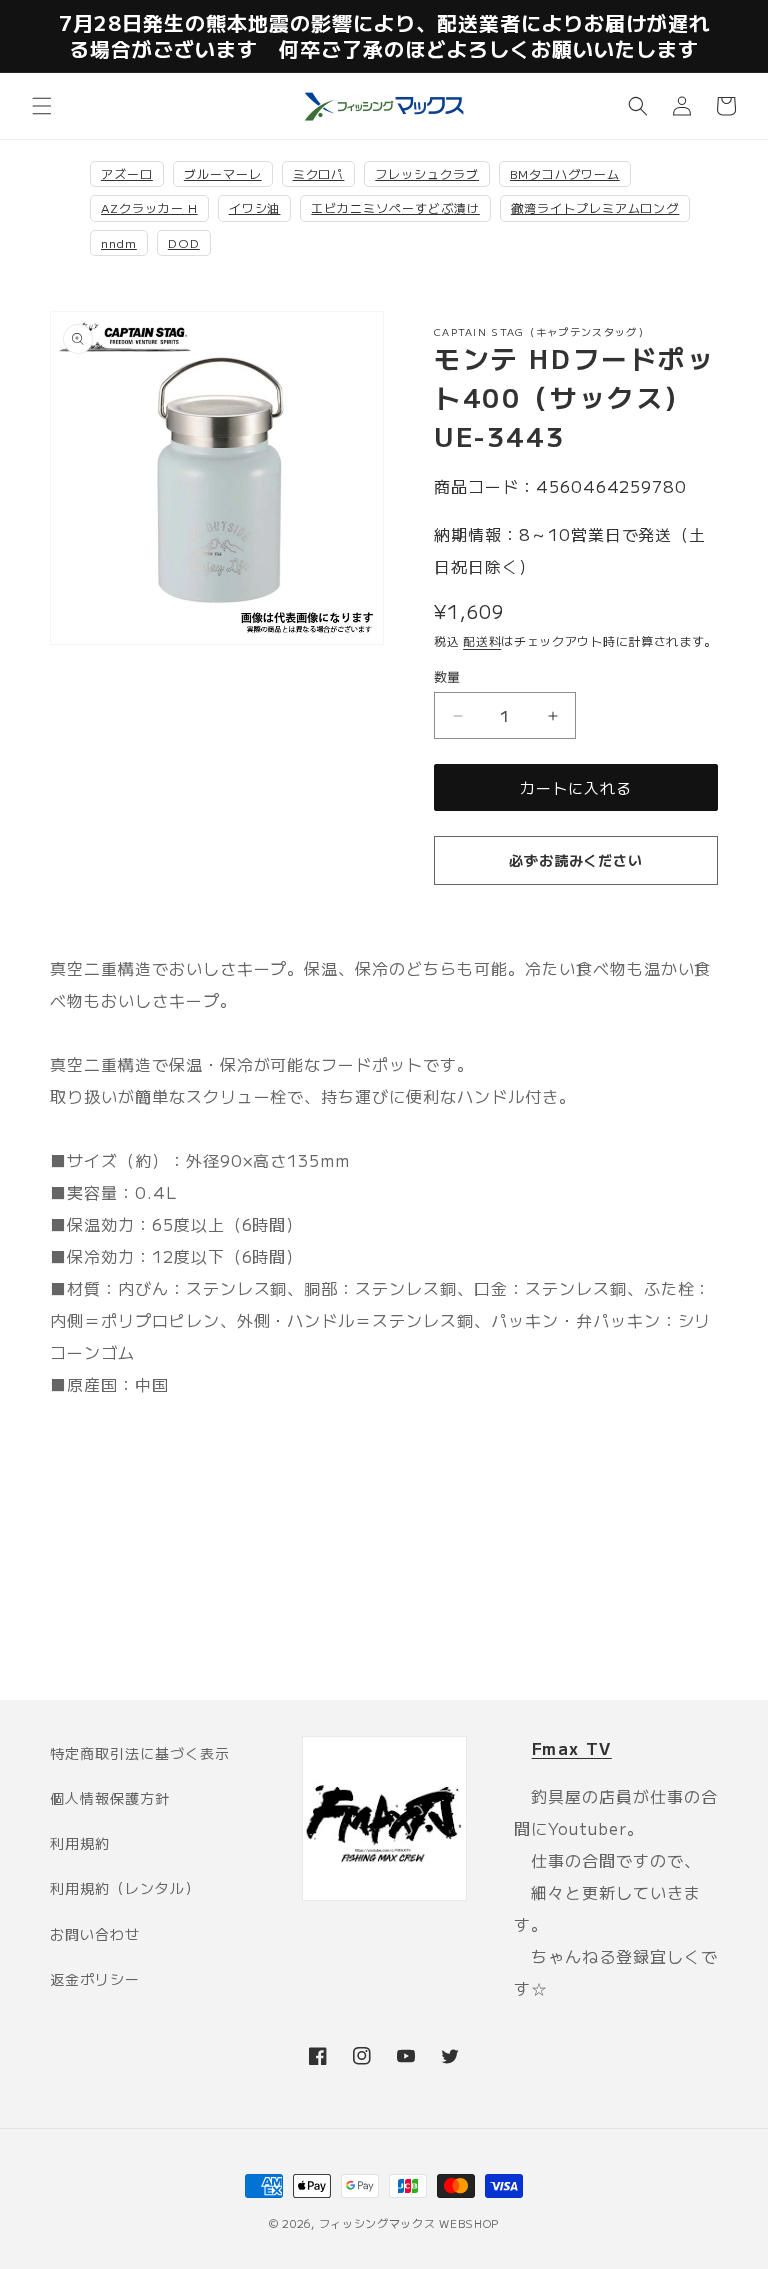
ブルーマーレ (223, 173)
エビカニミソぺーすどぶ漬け (395, 207)
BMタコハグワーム (565, 173)
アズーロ (127, 173)
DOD (184, 242)
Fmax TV (572, 1748)
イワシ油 (255, 207)
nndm (119, 242)
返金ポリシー (95, 1979)
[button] (42, 106)
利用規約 (80, 1843)
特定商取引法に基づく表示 (140, 1753)
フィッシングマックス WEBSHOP (409, 2223)
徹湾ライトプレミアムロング (595, 207)
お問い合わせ (95, 1934)
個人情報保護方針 (110, 1798)
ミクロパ (319, 173)
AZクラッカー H (149, 207)
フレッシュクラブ (427, 173)
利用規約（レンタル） (125, 1888)
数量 (447, 676)
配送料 (482, 640)
